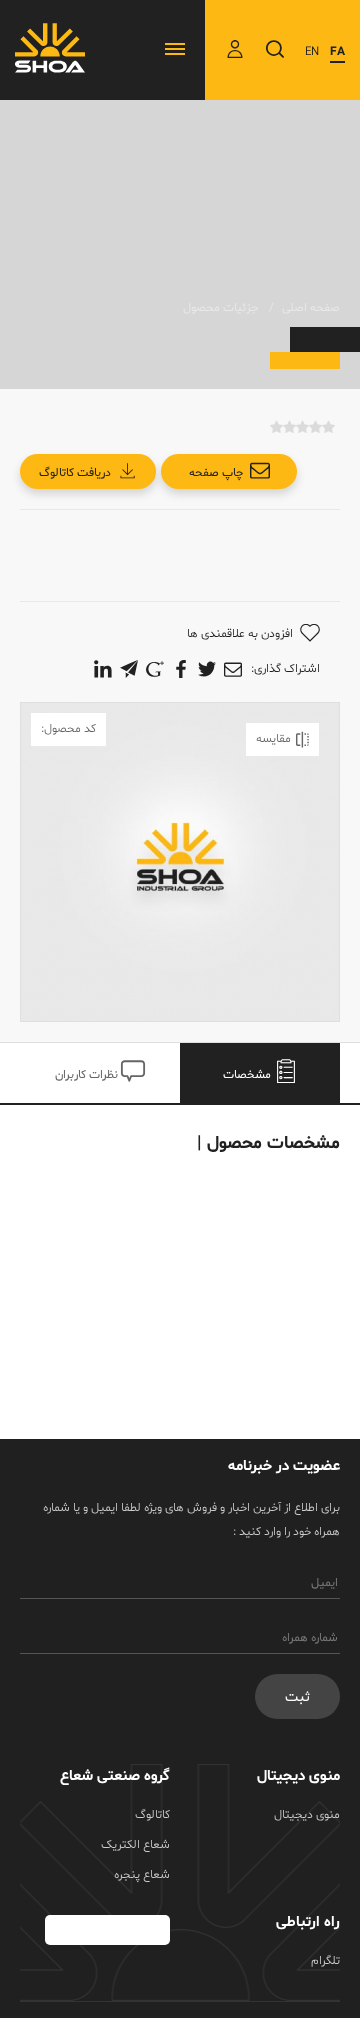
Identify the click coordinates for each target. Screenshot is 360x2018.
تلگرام (325, 1961)
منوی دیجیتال (307, 1815)
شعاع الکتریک (135, 1845)
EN (312, 52)
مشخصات (248, 1075)
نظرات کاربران (88, 1075)
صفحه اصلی (311, 308)
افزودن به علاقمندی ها (240, 634)
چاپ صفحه (216, 473)
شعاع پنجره (142, 1875)
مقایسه (273, 739)
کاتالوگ (152, 1815)
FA (337, 52)
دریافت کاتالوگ (75, 473)
